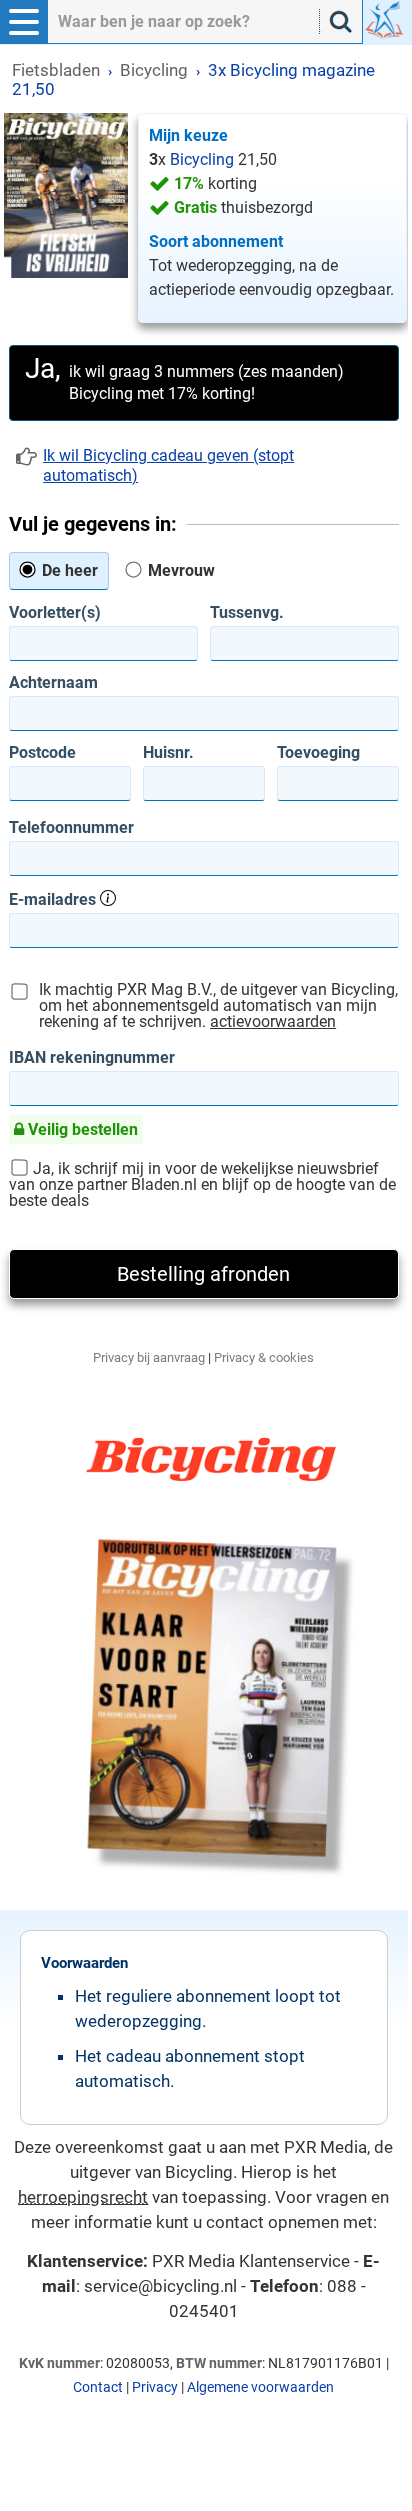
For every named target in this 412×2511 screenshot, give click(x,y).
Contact (98, 2387)
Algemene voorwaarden (260, 2387)
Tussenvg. (247, 613)
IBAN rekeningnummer (92, 1058)
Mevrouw (179, 570)
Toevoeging (318, 753)
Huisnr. (168, 753)
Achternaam (53, 683)
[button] (24, 22)
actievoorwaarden (273, 1021)
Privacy (155, 2387)
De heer (68, 570)
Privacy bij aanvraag (149, 1357)
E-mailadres (54, 899)
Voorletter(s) (55, 613)
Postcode (42, 753)
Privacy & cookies (264, 1357)
